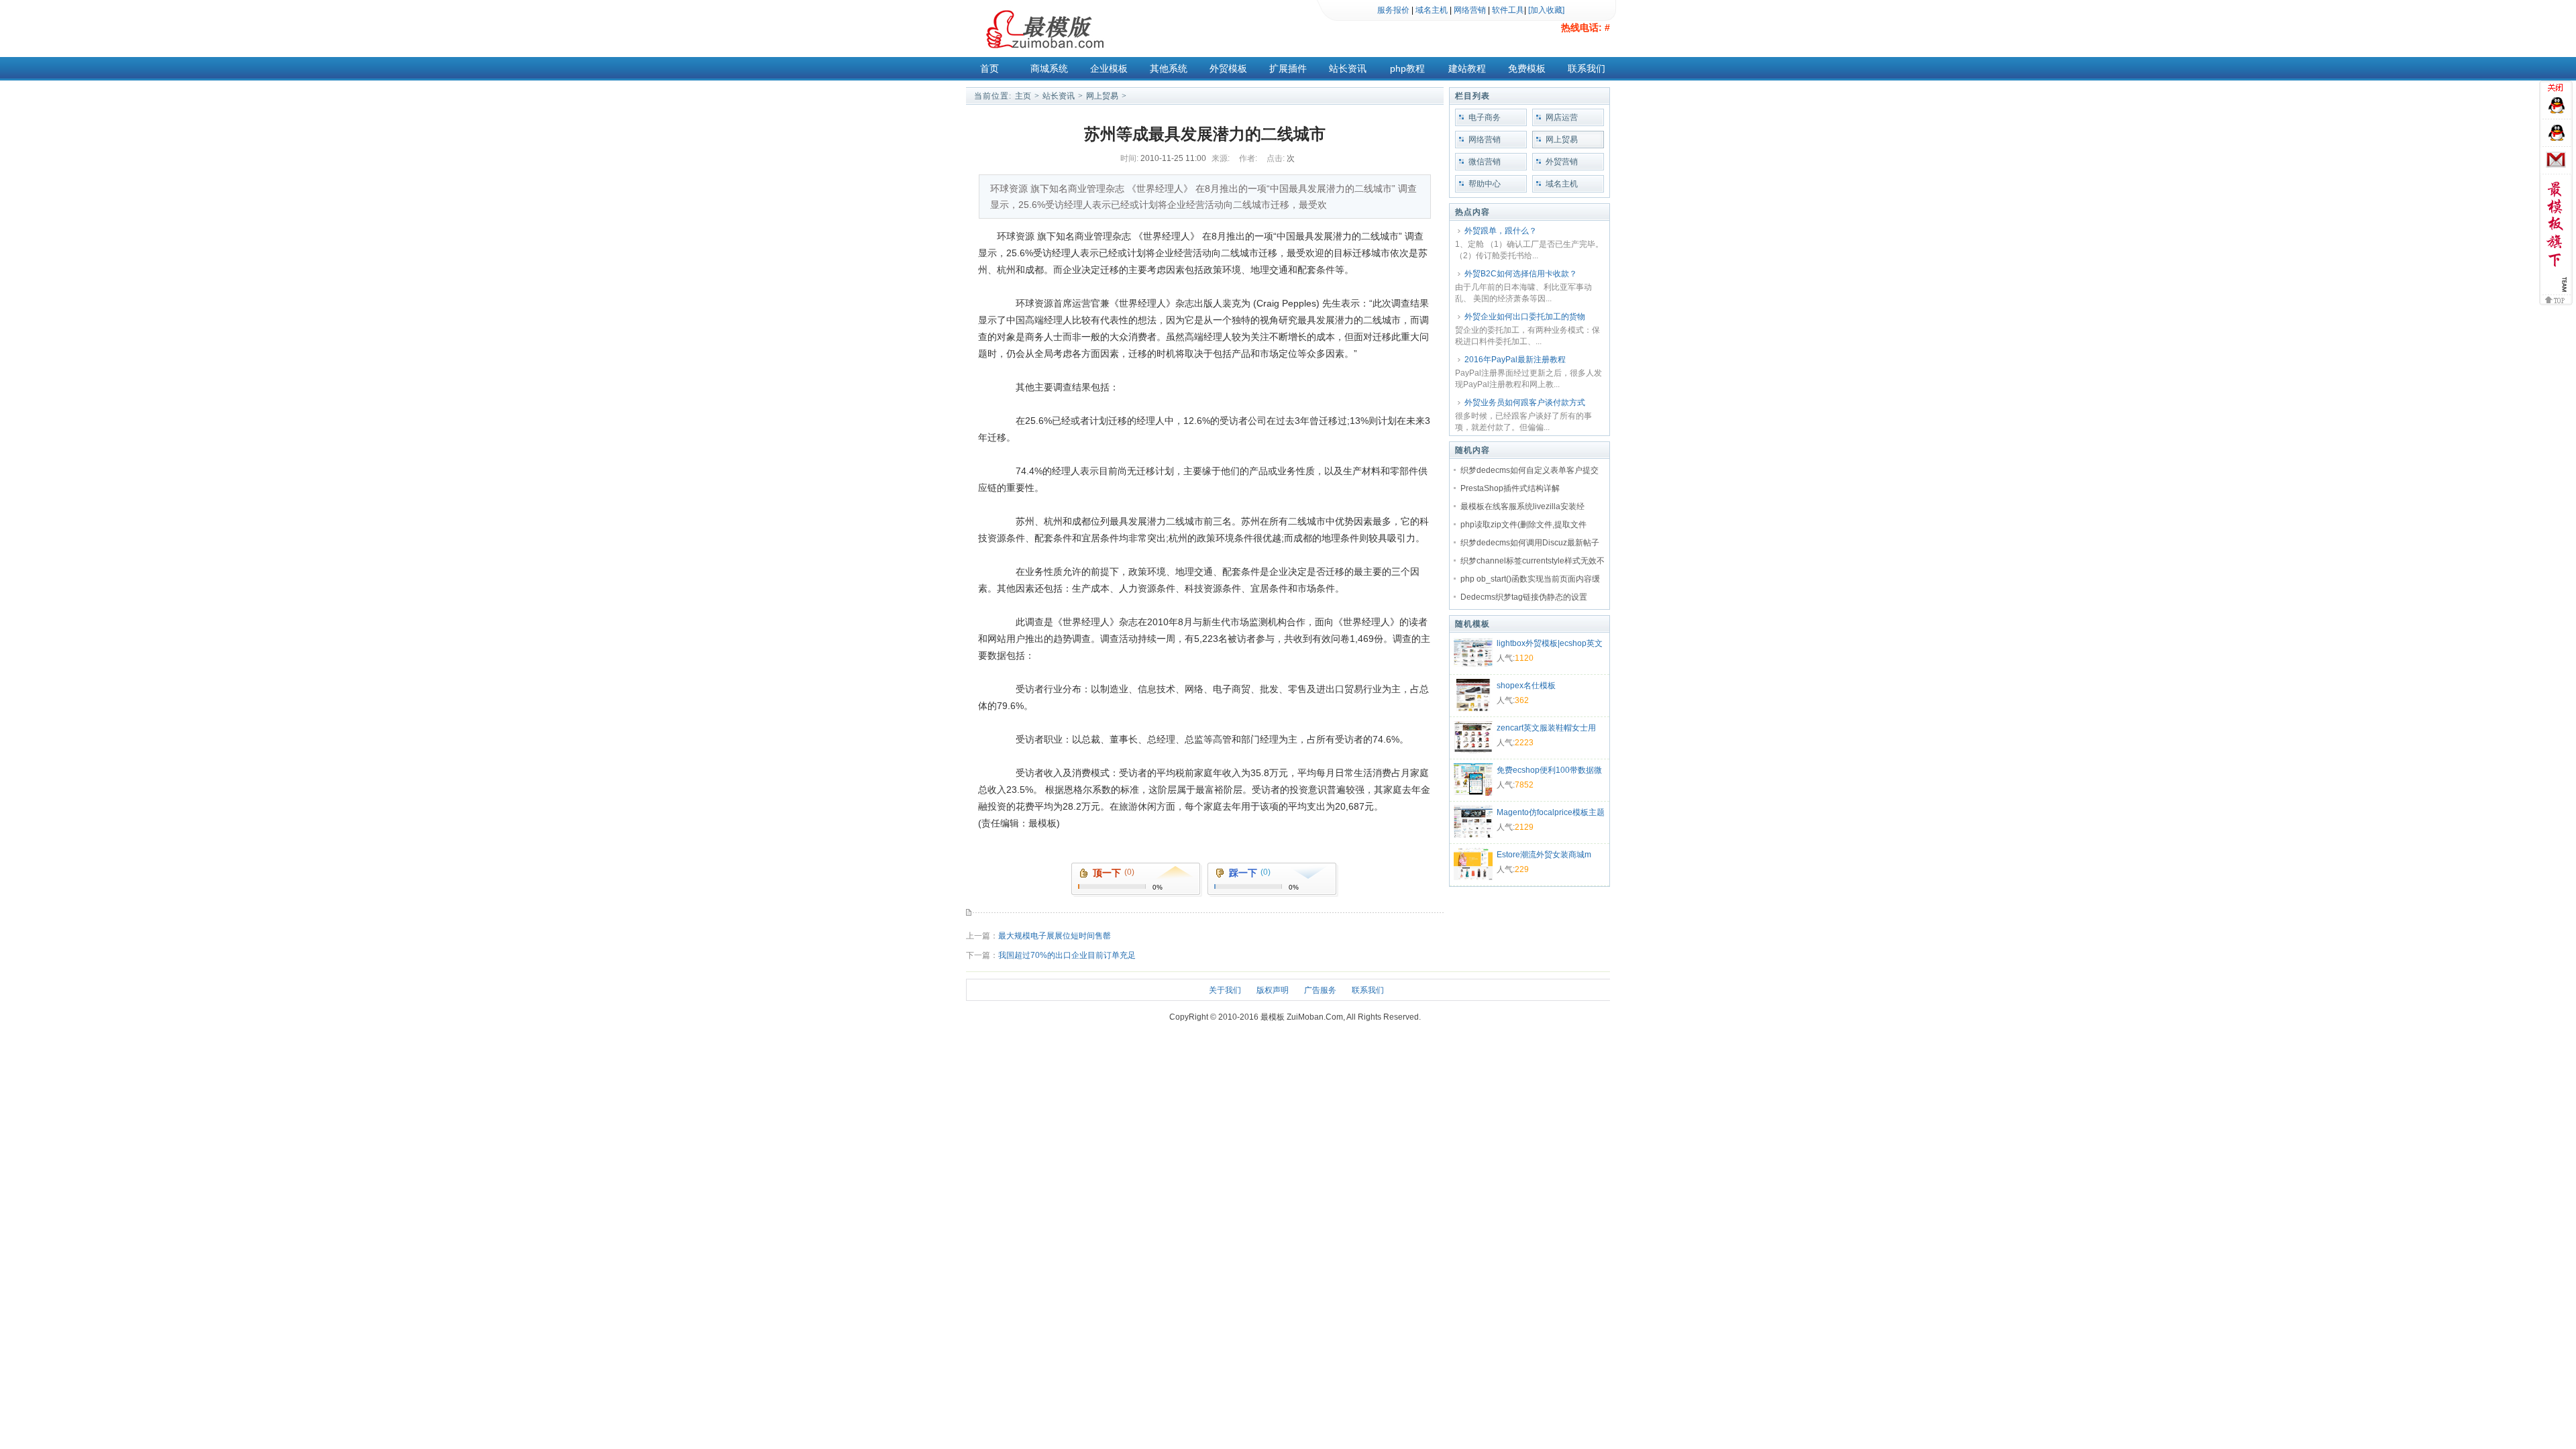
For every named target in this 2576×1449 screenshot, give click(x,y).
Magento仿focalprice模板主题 (1551, 812)
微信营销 (1485, 162)
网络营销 (1470, 10)
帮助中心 (1485, 184)
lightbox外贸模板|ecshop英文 (1550, 643)
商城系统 (1049, 68)
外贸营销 (1562, 162)
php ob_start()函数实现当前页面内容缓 (1530, 579)
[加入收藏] (1546, 10)
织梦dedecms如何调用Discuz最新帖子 (1530, 543)
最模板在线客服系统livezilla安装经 (1522, 506)
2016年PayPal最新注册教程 (1515, 360)
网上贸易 (1102, 96)
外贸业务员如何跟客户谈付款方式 (1525, 402)
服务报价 (1393, 10)
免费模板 (1527, 68)
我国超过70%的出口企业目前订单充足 (1067, 955)
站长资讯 (1348, 68)
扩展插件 (1288, 68)
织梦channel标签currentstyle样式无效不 (1533, 561)
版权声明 (1273, 990)
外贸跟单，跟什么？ (1501, 231)
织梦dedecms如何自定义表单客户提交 (1529, 470)
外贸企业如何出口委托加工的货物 (1525, 317)
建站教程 (1467, 68)
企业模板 (1109, 68)
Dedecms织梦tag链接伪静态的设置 (1524, 597)
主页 (1023, 96)
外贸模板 (1228, 68)
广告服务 (1320, 990)
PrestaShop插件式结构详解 (1510, 488)
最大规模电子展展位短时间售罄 (1055, 936)
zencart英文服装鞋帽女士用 (1546, 728)
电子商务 (1485, 117)
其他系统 (1169, 68)
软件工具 (1508, 10)
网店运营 (1562, 117)
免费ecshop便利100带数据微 (1549, 770)
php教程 (1407, 68)
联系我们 (1587, 68)
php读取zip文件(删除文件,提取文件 (1523, 525)
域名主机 (1432, 10)
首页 (989, 68)
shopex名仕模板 (1526, 686)
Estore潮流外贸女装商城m (1544, 855)
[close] (2558, 89)
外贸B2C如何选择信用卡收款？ (1521, 274)
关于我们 (1225, 990)
